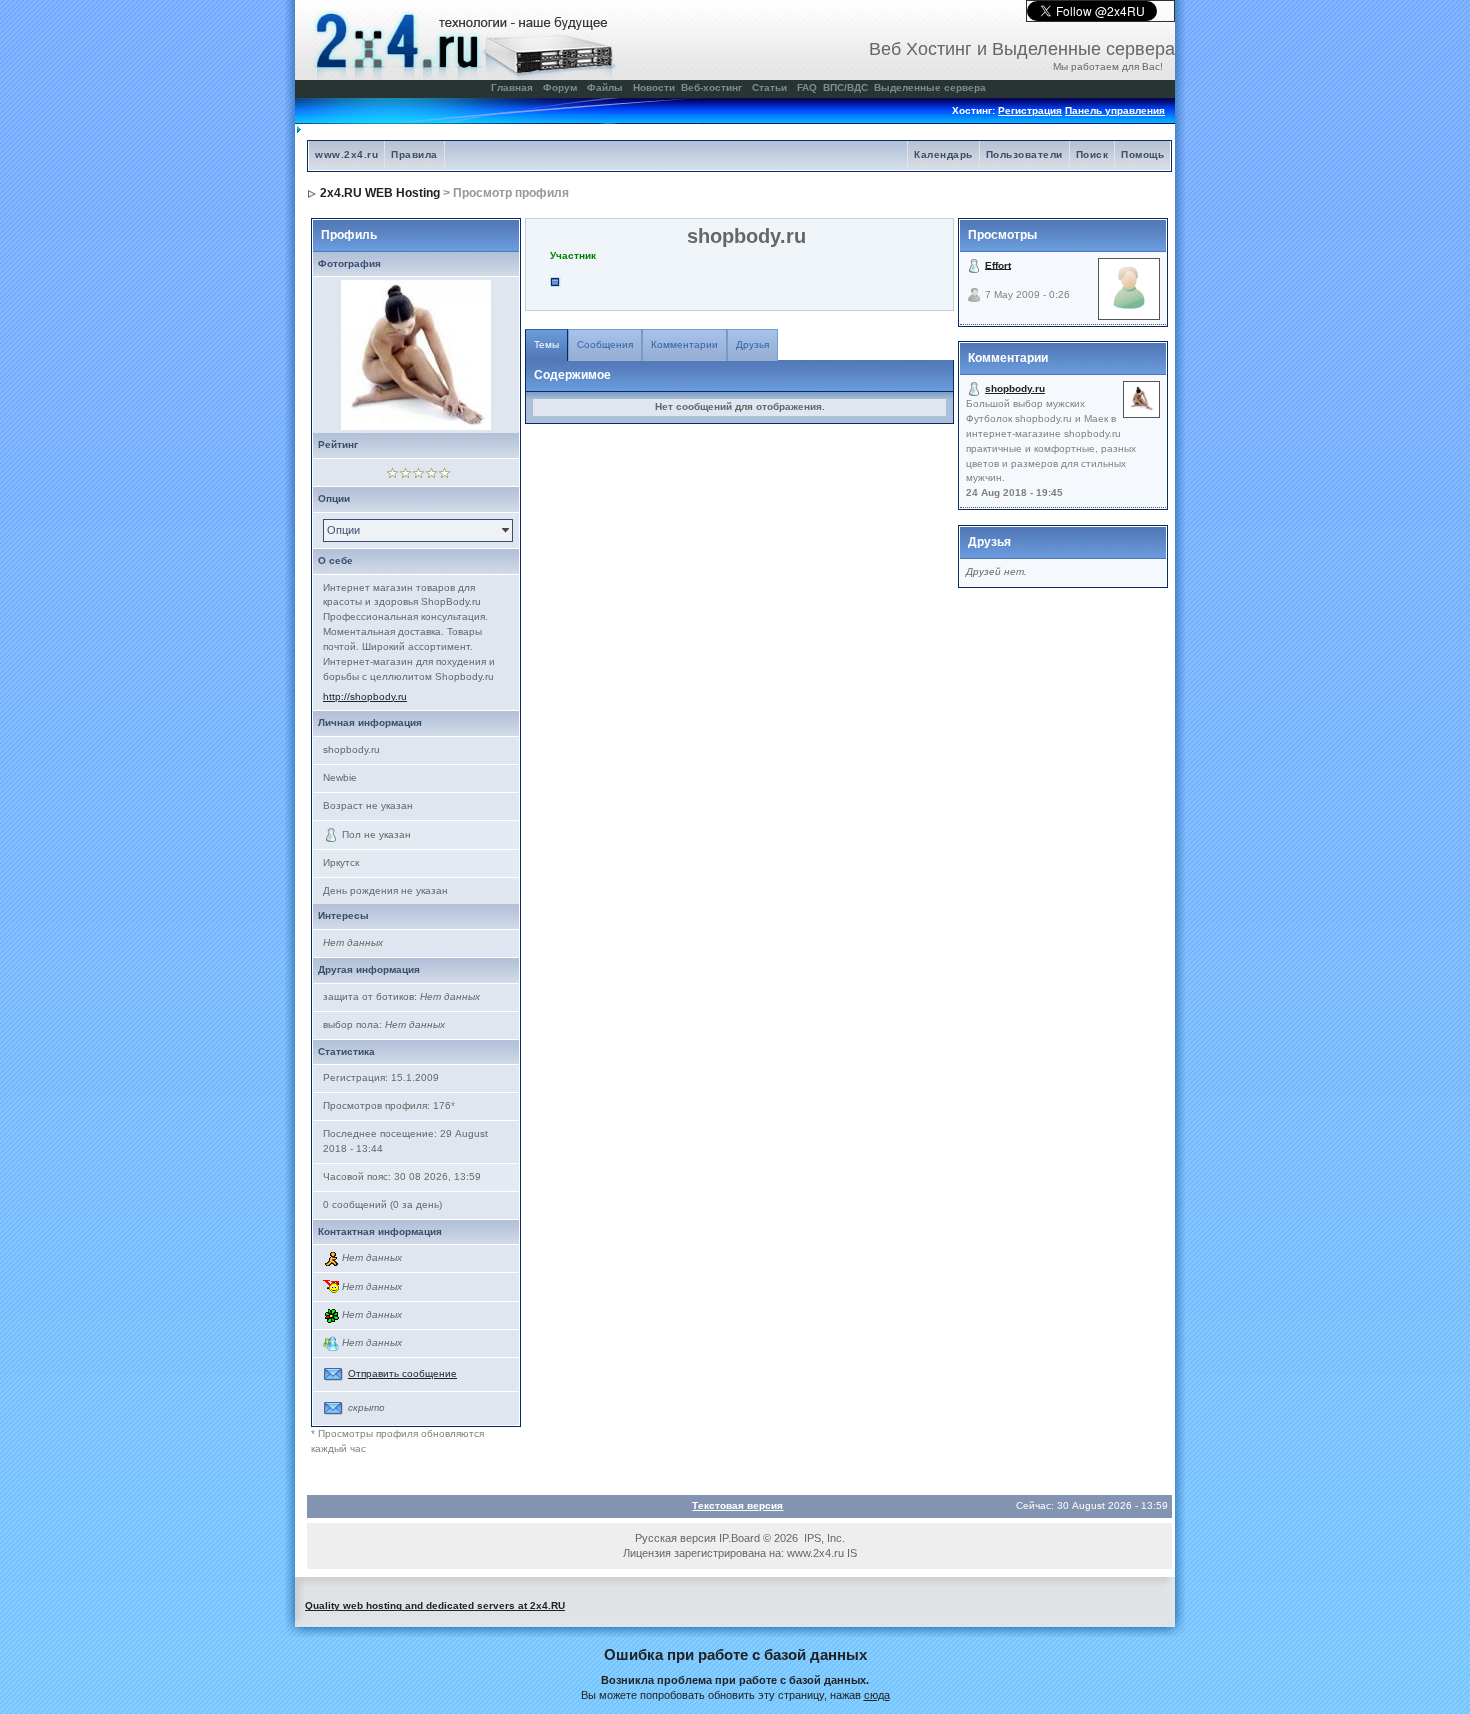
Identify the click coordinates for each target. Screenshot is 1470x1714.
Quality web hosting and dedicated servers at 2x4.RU (435, 1605)
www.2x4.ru (346, 154)
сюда (877, 1695)
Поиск (1092, 154)
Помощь (1142, 154)
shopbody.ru (1015, 388)
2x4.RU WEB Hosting (380, 193)
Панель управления (1115, 110)
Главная (512, 87)
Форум (560, 87)
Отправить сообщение (402, 1373)
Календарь (943, 154)
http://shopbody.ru (365, 696)
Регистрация (1030, 110)
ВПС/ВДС (845, 87)
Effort (998, 264)
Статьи (769, 87)
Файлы (605, 87)
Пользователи (1024, 154)
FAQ (807, 87)
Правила (414, 154)
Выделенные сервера (930, 87)
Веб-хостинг (711, 87)
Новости (654, 87)
